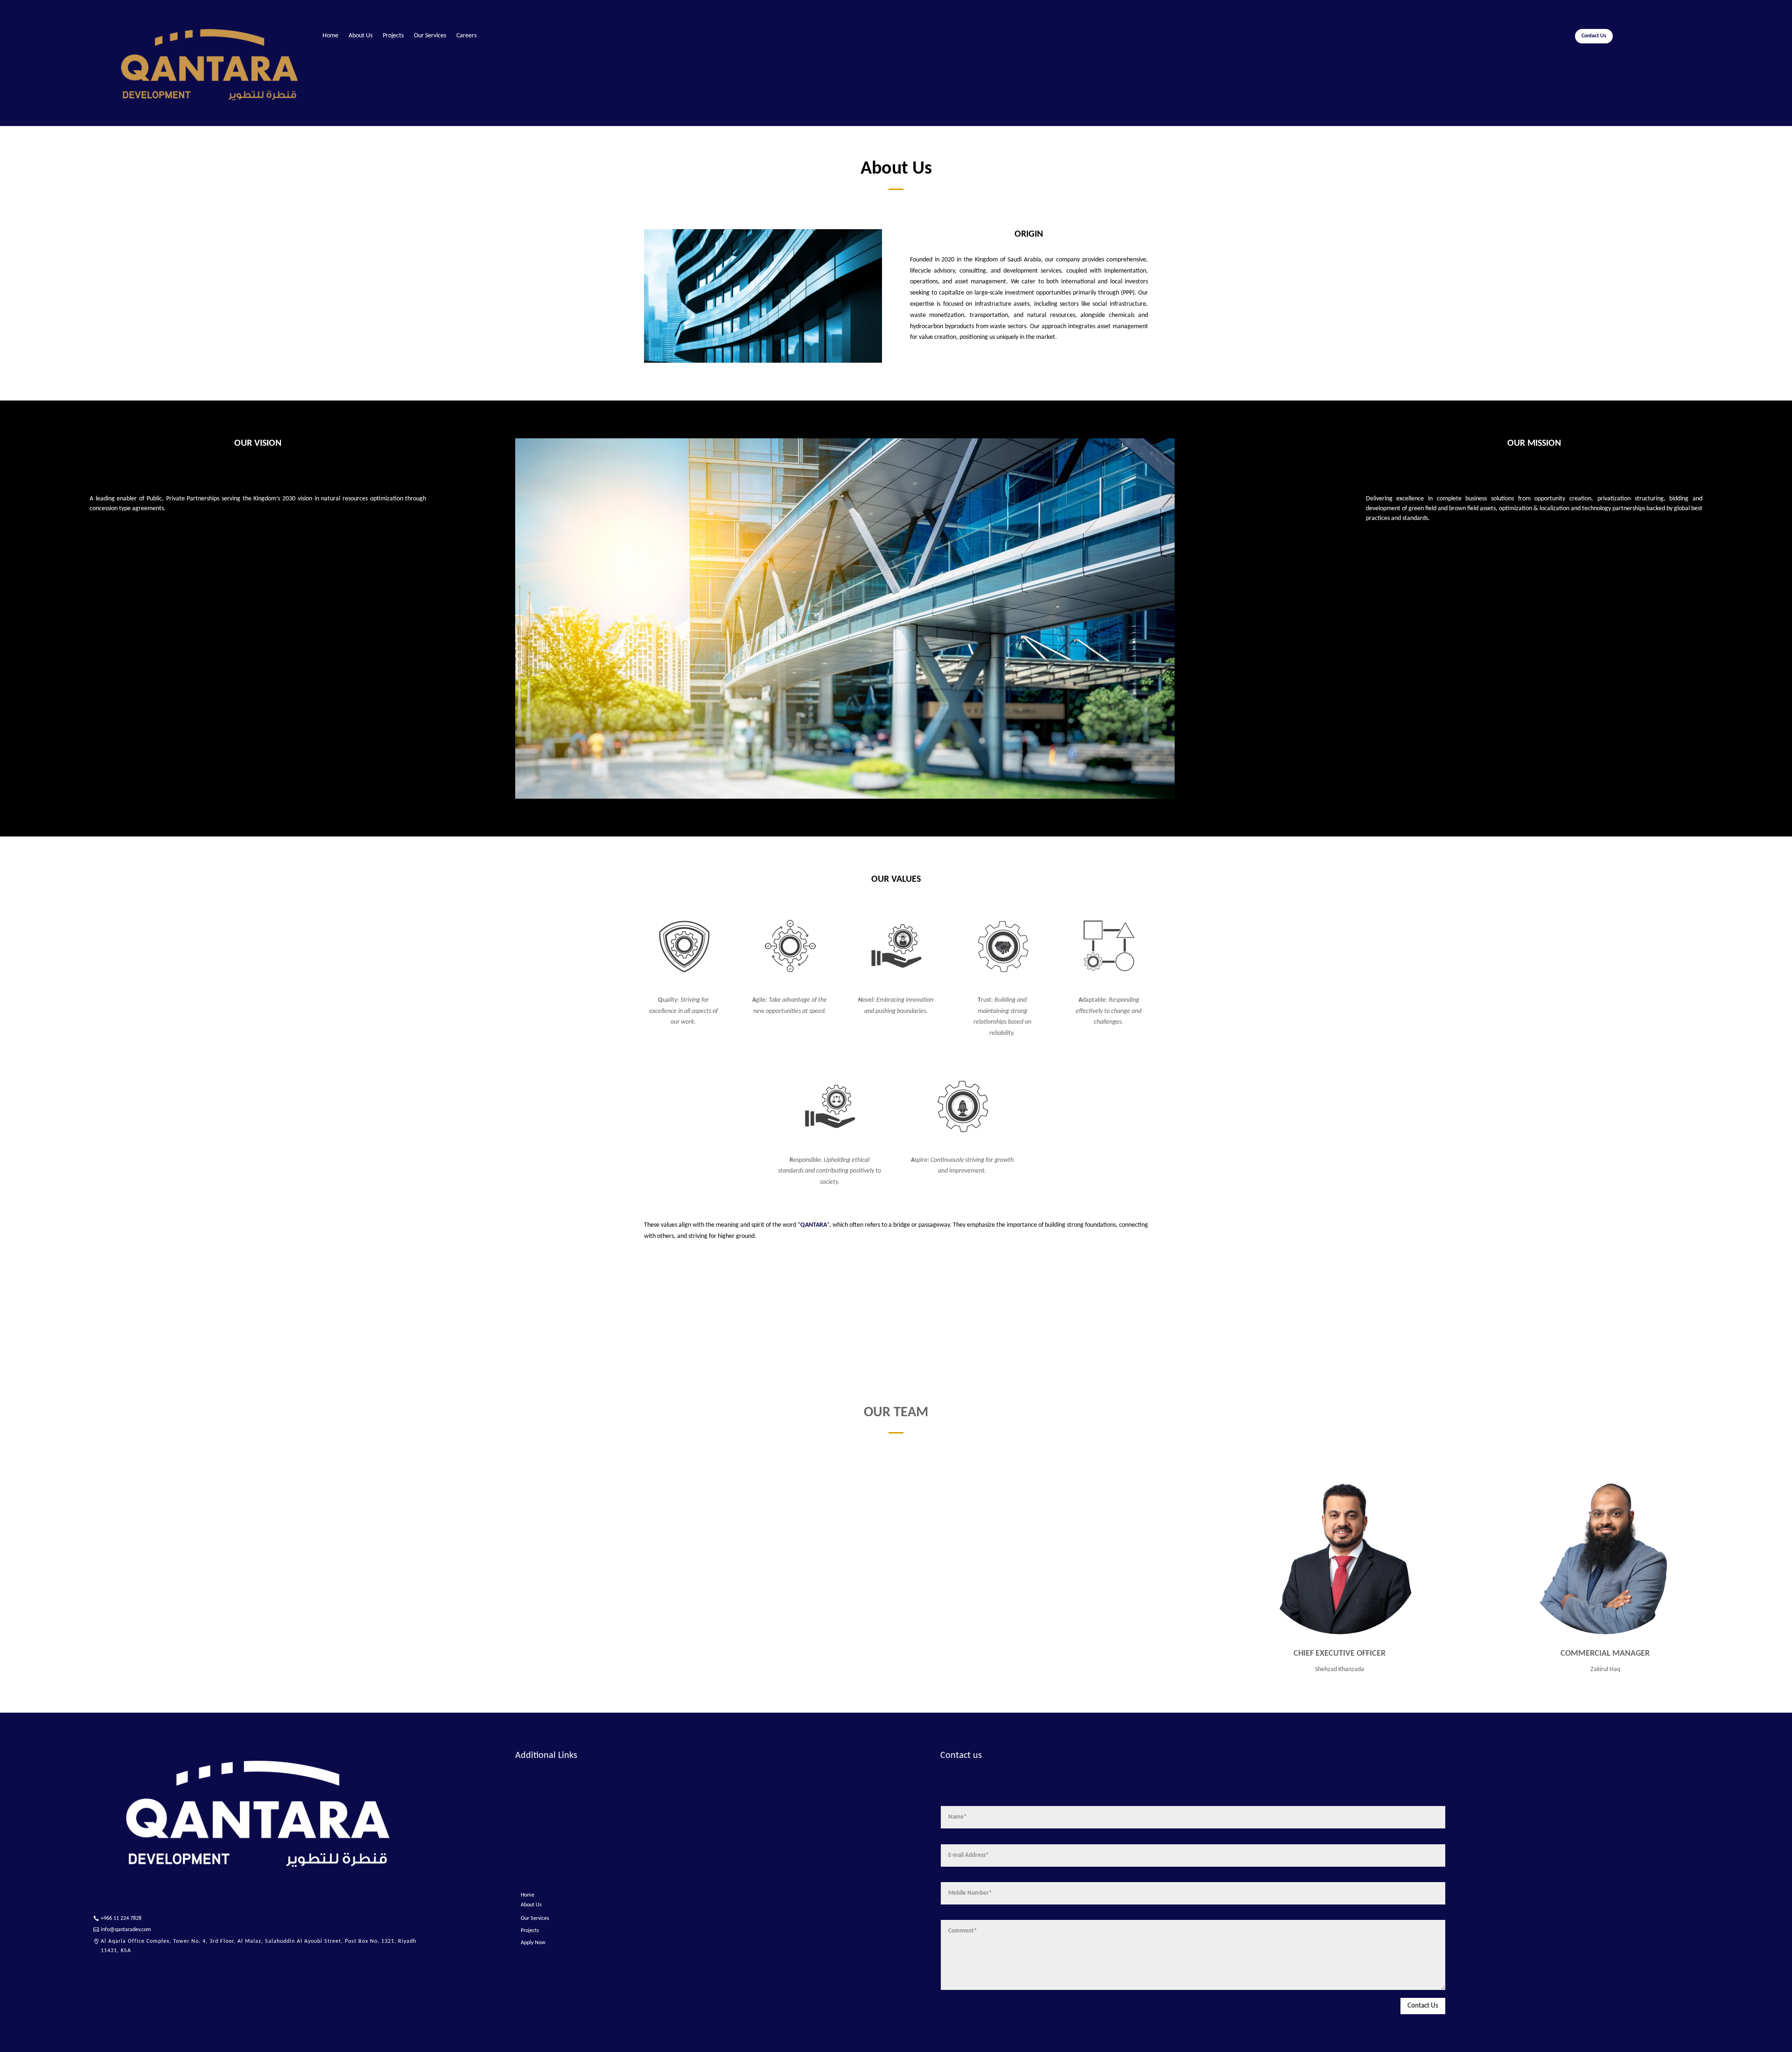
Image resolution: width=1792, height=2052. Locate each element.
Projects (393, 36)
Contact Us (1594, 36)
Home (330, 36)
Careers (466, 36)
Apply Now (533, 1943)
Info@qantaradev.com (126, 1930)
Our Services (430, 36)
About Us (360, 36)
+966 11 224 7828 (121, 1918)
